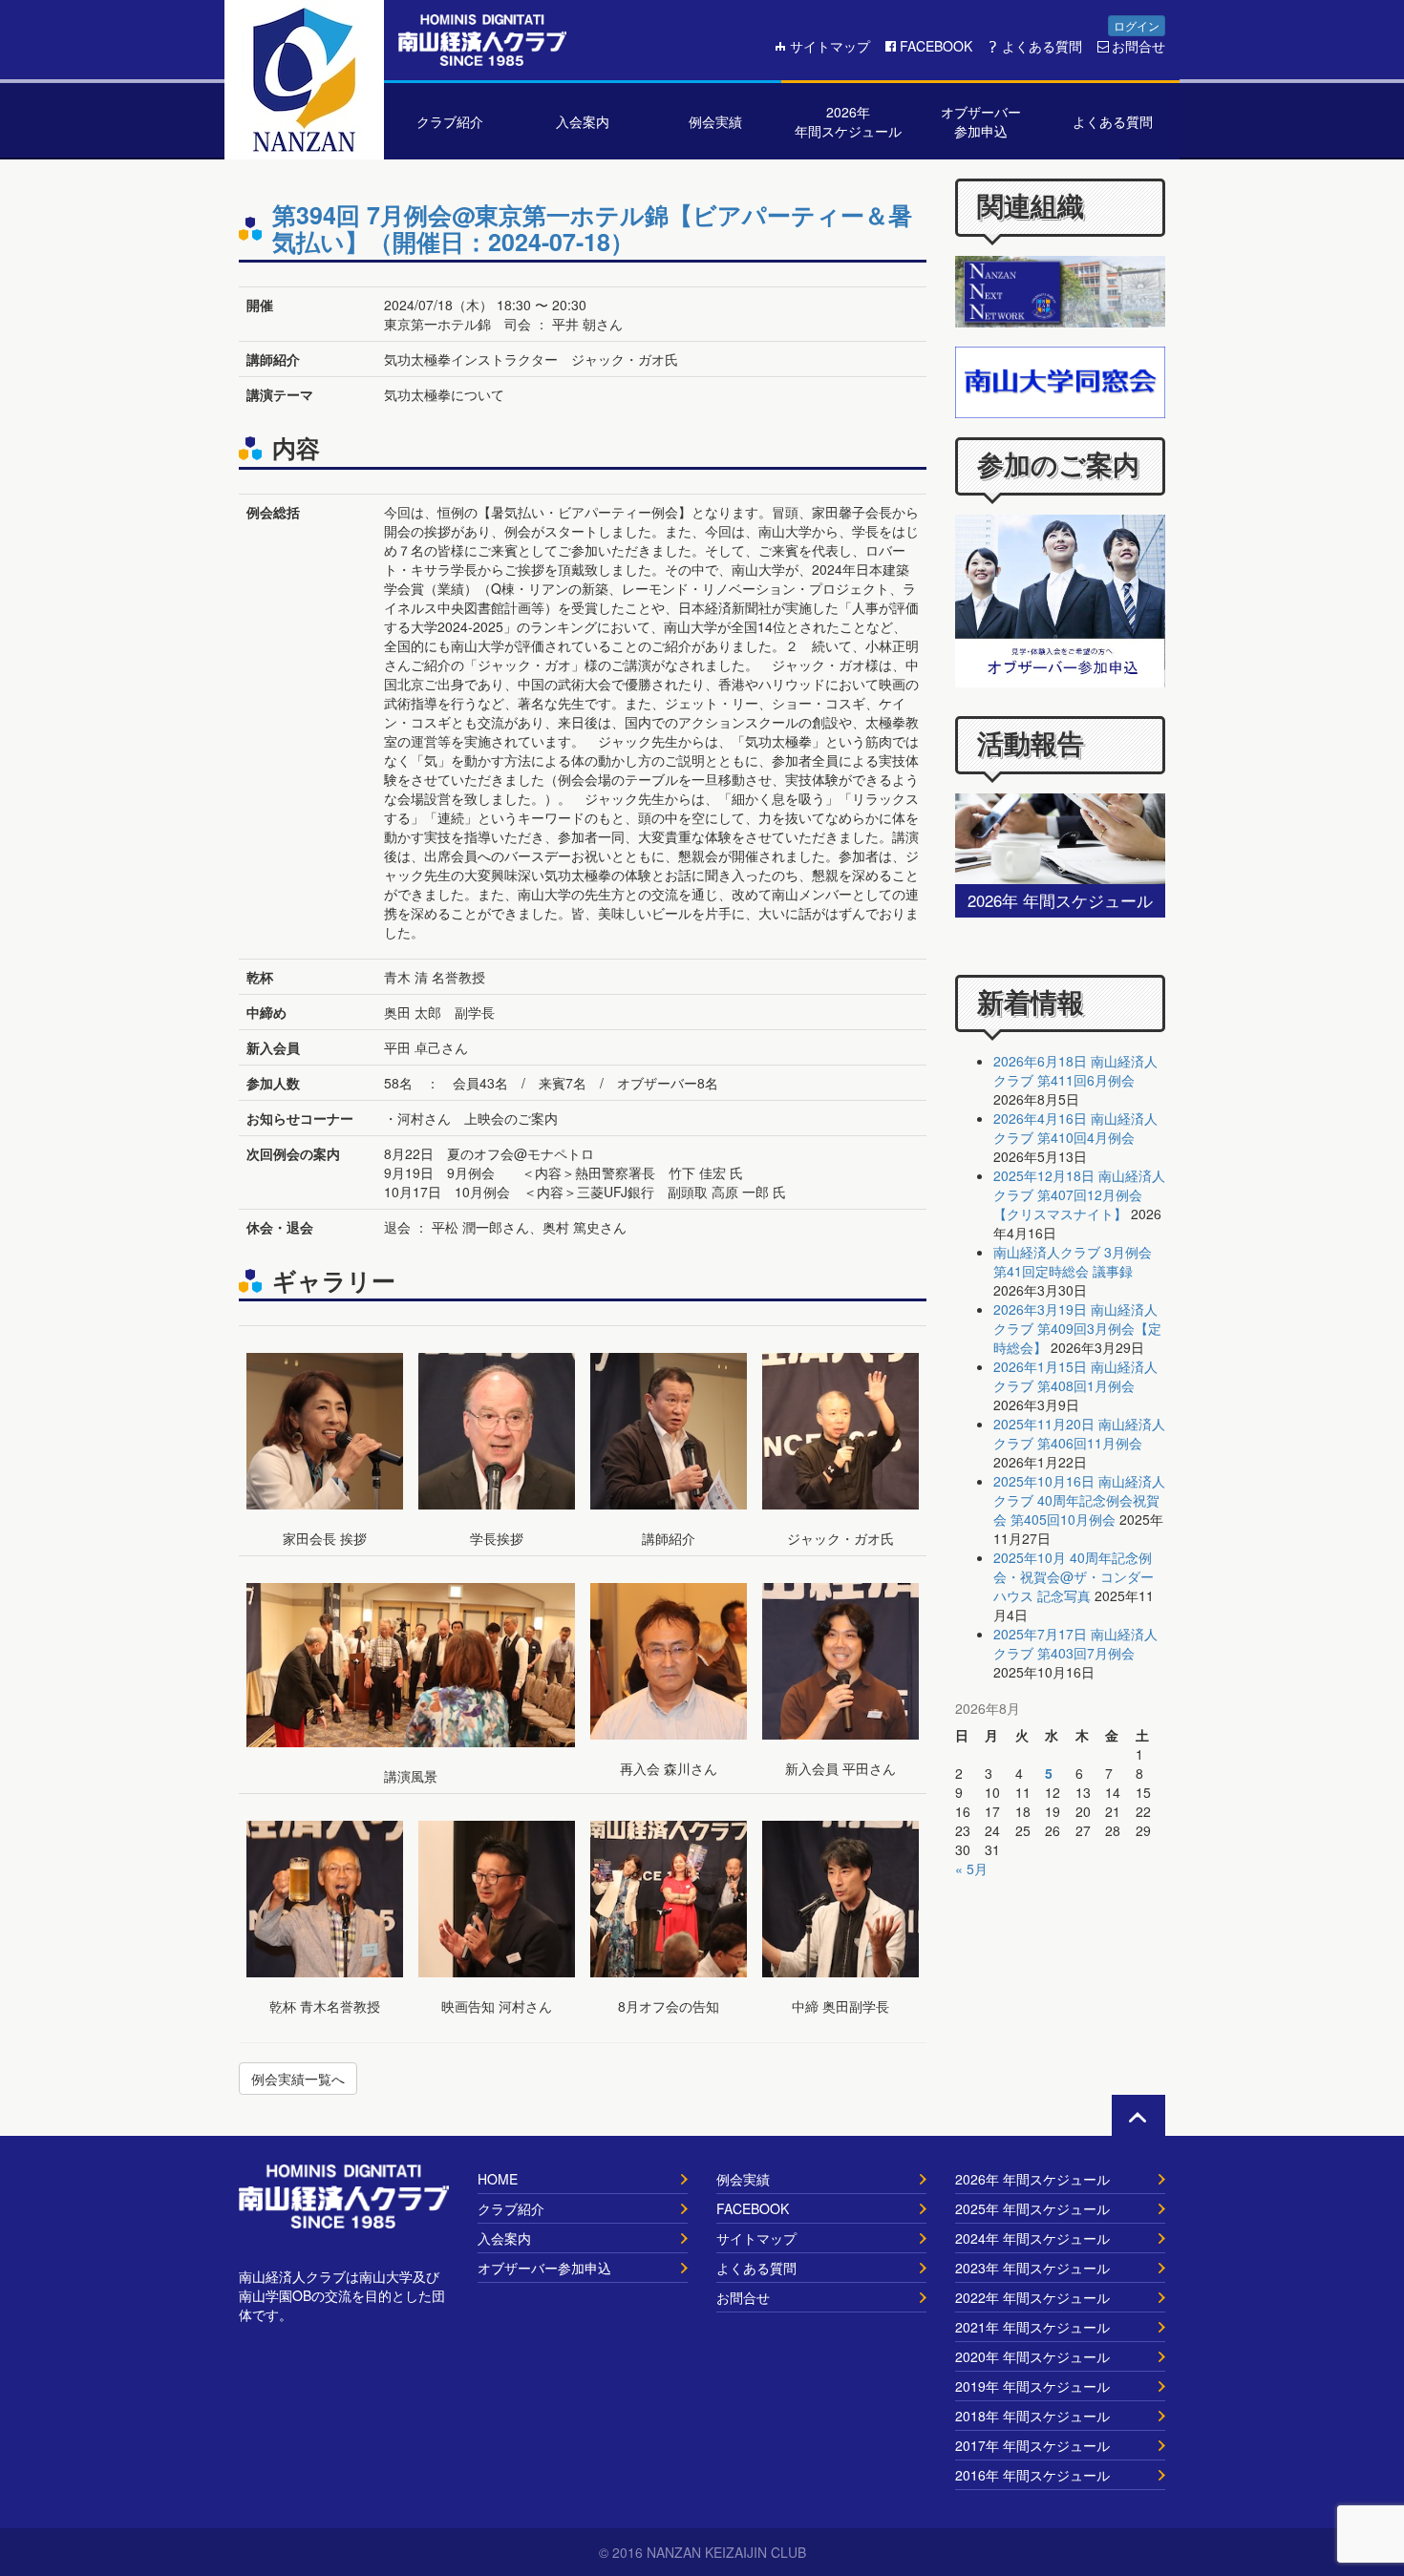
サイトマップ (830, 46)
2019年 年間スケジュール (1032, 2386)
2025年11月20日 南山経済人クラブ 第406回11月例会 (1079, 1433)
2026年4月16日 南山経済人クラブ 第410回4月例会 (1075, 1128)
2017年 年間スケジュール (1032, 2445)
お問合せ (1138, 46)
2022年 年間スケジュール (1032, 2297)
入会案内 (504, 2238)
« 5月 (971, 1869)
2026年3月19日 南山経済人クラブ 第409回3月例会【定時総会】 (1077, 1328)
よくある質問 (1042, 46)
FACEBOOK (936, 46)
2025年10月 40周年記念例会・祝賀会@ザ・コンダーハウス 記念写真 (1074, 1576)
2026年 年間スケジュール (1032, 2179)
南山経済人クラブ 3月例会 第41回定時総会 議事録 (1073, 1261)
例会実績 (743, 2179)
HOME (498, 2179)
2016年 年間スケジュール (1032, 2475)
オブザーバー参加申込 (544, 2268)
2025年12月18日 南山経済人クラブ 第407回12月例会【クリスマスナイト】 (1079, 1194)
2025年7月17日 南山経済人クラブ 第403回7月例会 (1075, 1643)
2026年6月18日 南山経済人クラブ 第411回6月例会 (1075, 1070)
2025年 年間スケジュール (1032, 2208)
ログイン (1137, 25)
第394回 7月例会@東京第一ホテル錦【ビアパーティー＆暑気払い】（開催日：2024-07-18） (592, 228)
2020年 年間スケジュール (1032, 2356)
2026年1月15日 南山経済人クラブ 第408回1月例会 (1075, 1376)
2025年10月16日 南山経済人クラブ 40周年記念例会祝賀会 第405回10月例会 (1079, 1500)
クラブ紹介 (511, 2208)
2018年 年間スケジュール (1032, 2416)
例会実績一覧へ (298, 2079)
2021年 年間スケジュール (1032, 2327)
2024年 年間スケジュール (1032, 2238)
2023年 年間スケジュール (1032, 2268)
